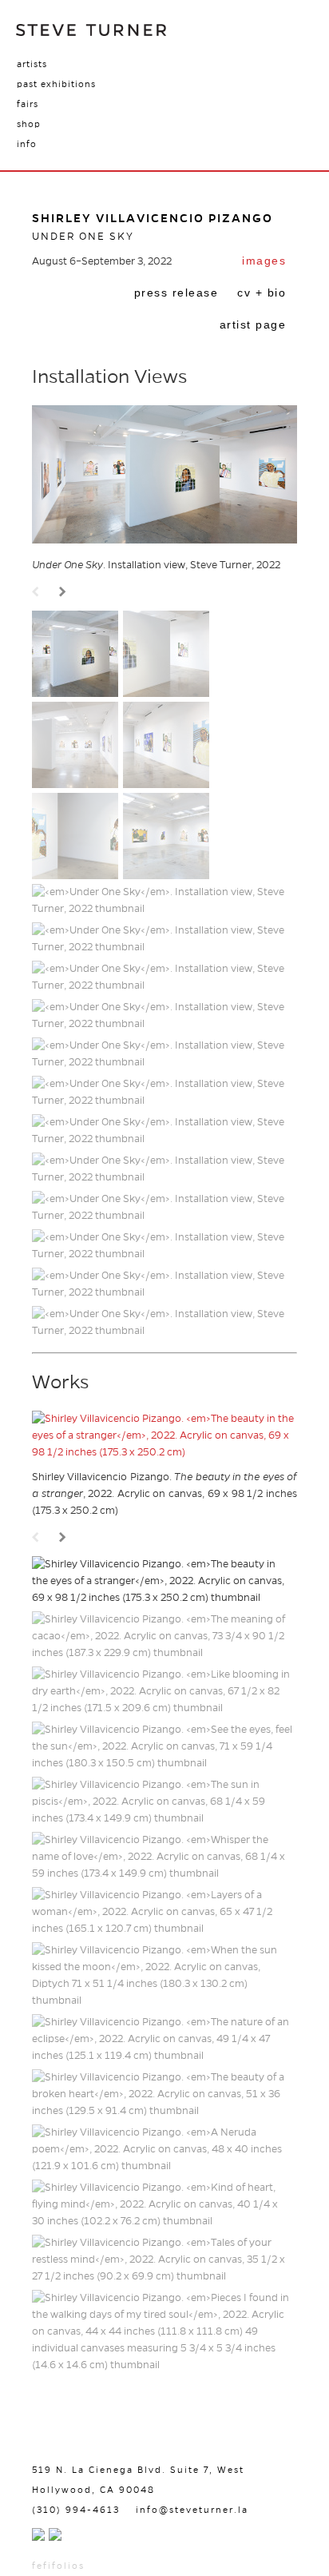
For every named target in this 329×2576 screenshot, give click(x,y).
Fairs (28, 104)
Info (27, 144)
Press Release (176, 293)
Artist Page (253, 324)
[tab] (264, 262)
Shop (29, 124)
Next (65, 593)
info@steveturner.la (192, 2510)
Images (264, 261)
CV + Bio (262, 293)
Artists (32, 64)
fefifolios (58, 2566)
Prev (38, 593)
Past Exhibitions (56, 84)
